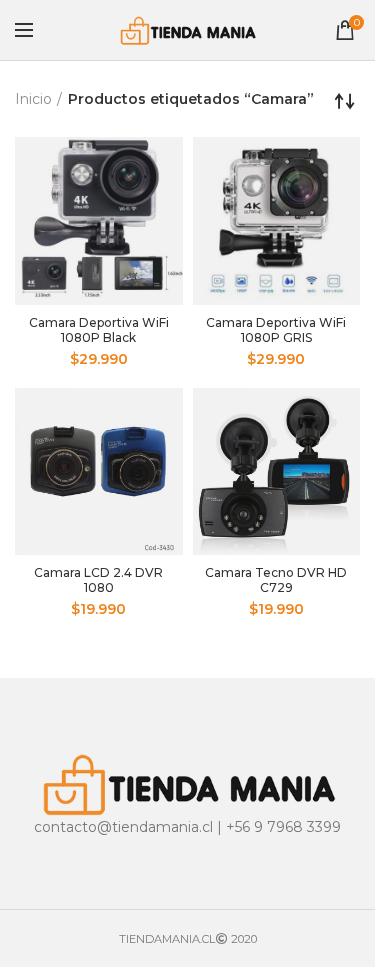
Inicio (33, 99)
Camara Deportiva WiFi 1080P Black (99, 330)
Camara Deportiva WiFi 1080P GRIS (276, 330)
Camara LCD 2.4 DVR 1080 (98, 580)
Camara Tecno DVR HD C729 (276, 580)
